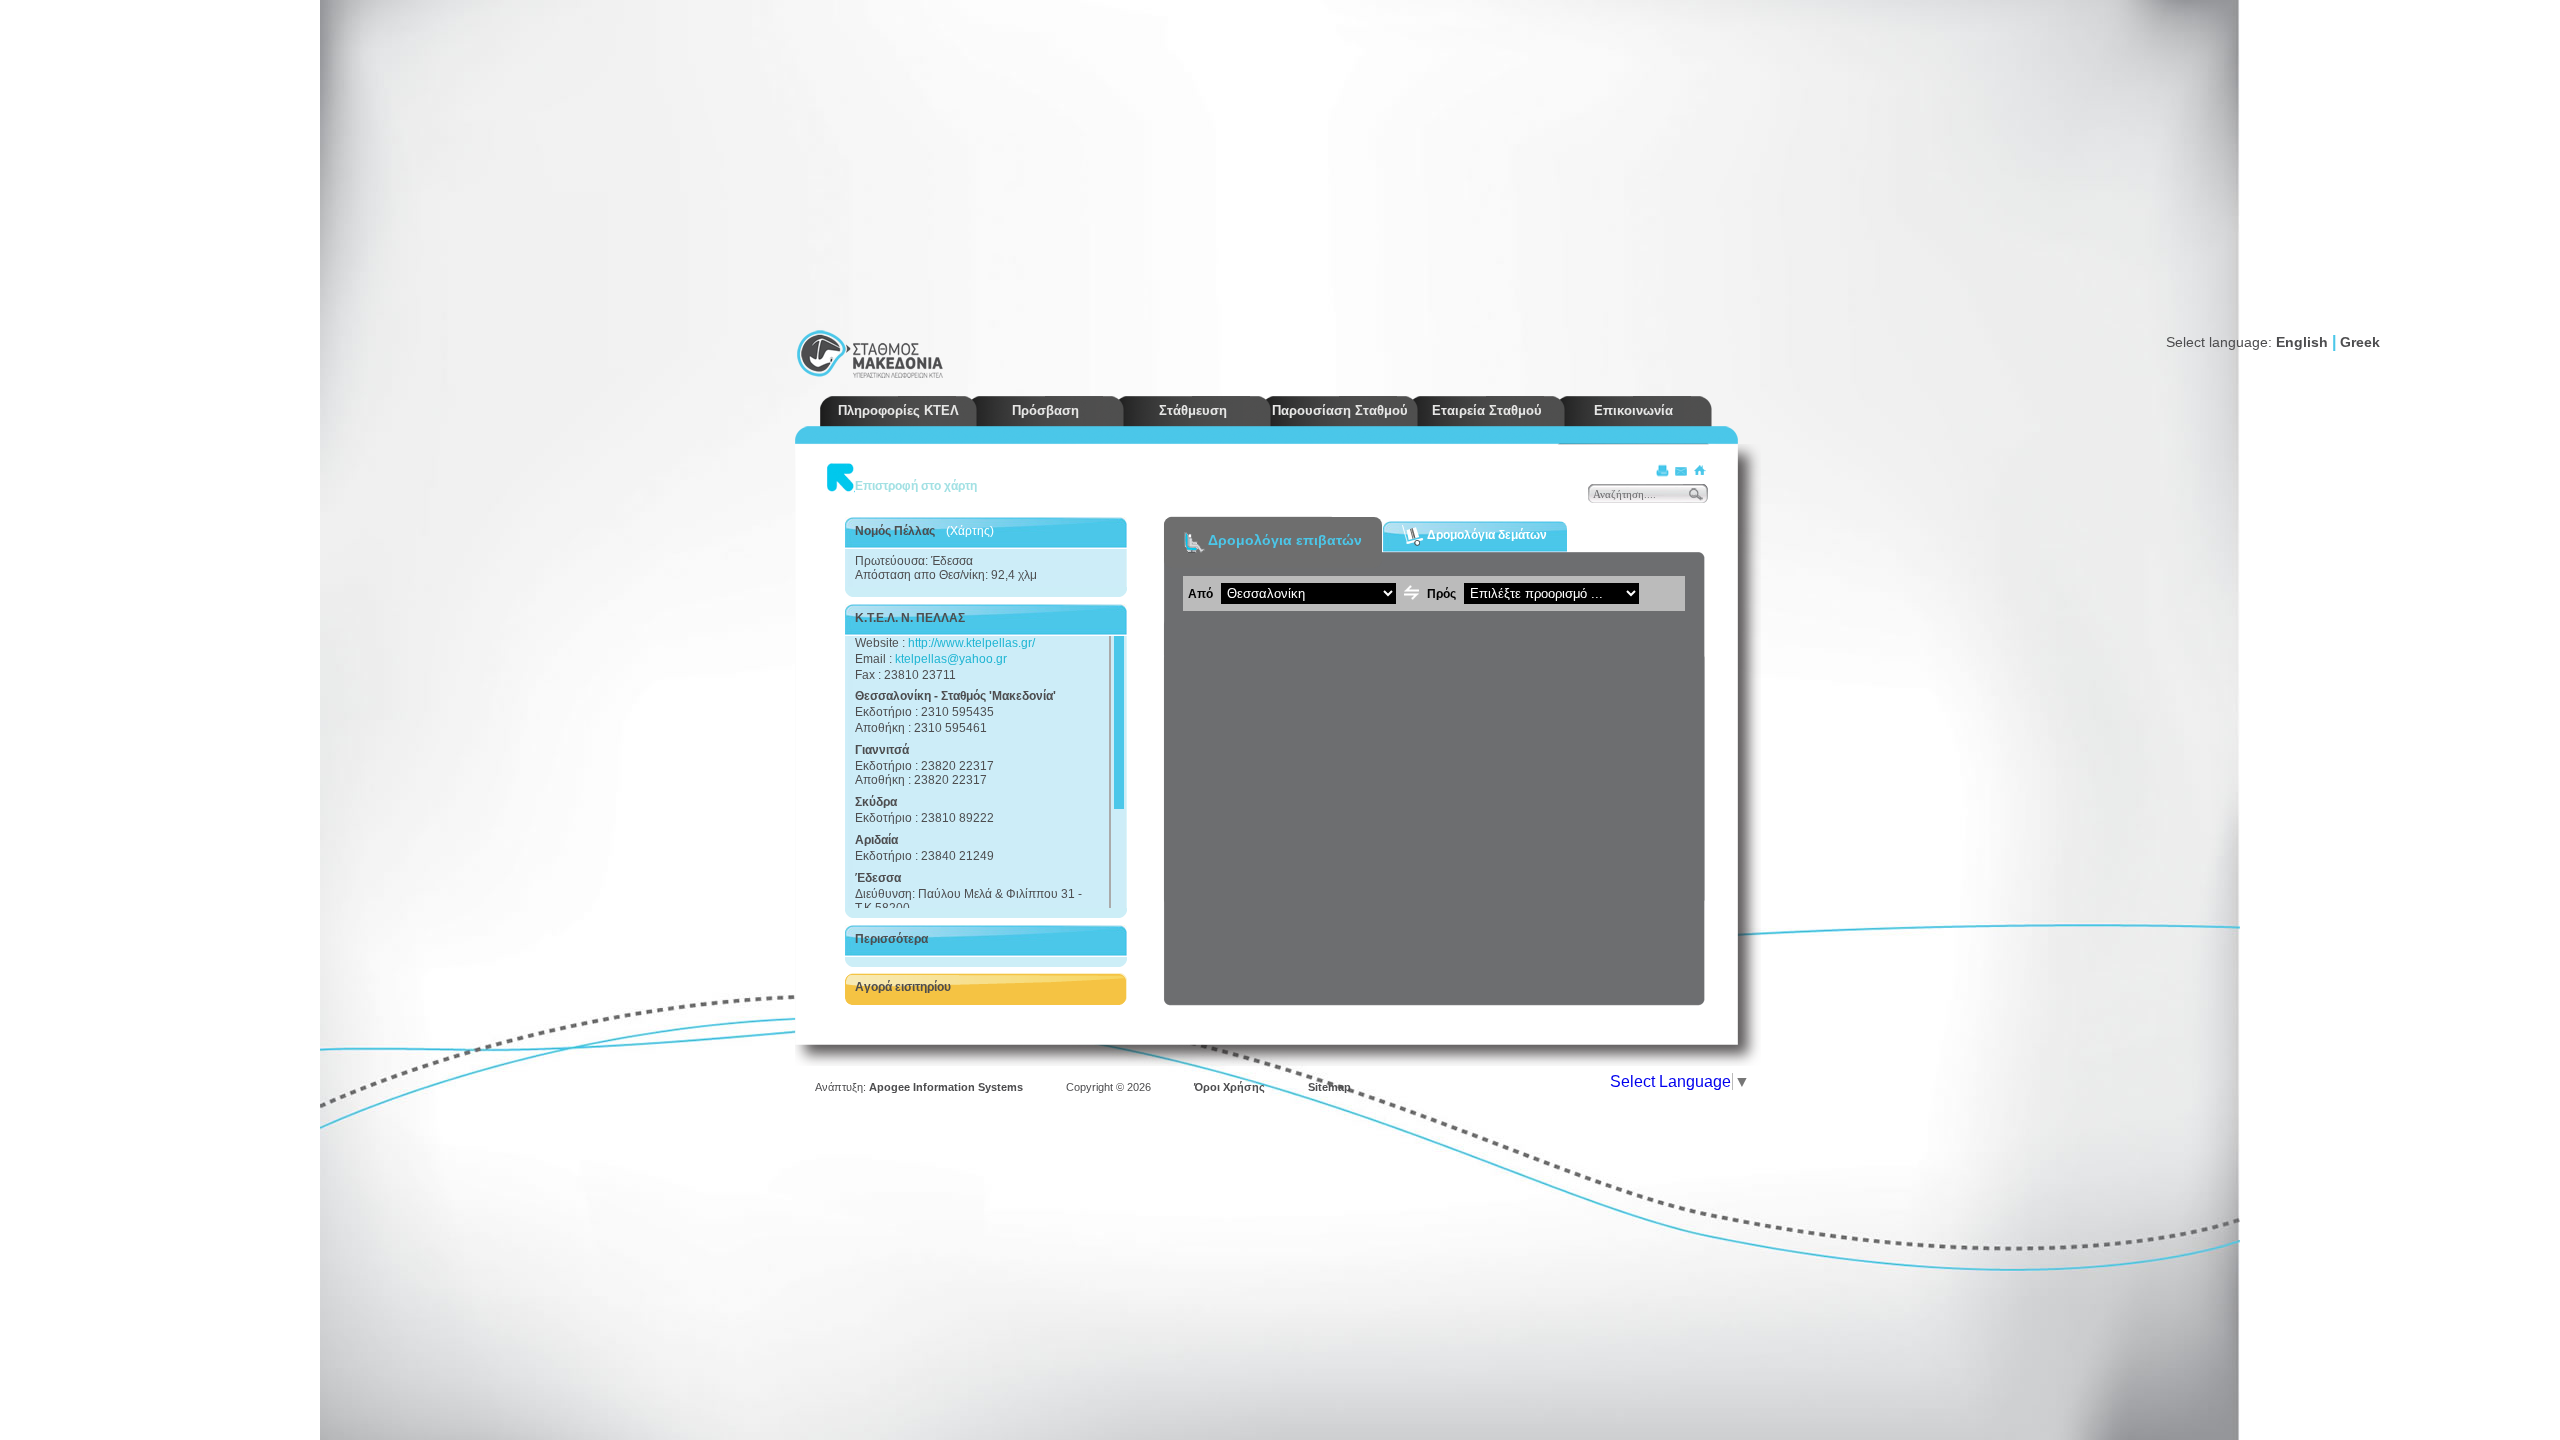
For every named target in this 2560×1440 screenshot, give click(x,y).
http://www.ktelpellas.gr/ (971, 643)
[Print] (1663, 470)
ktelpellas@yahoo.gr (951, 659)
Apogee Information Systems (946, 1087)
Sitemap (1329, 1087)
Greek (2360, 342)
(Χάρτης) (970, 531)
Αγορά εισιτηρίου (903, 987)
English (2302, 342)
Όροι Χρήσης (1229, 1087)
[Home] (1699, 470)
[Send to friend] (1681, 470)
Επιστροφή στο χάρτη (916, 486)
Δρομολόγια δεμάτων (1485, 534)
